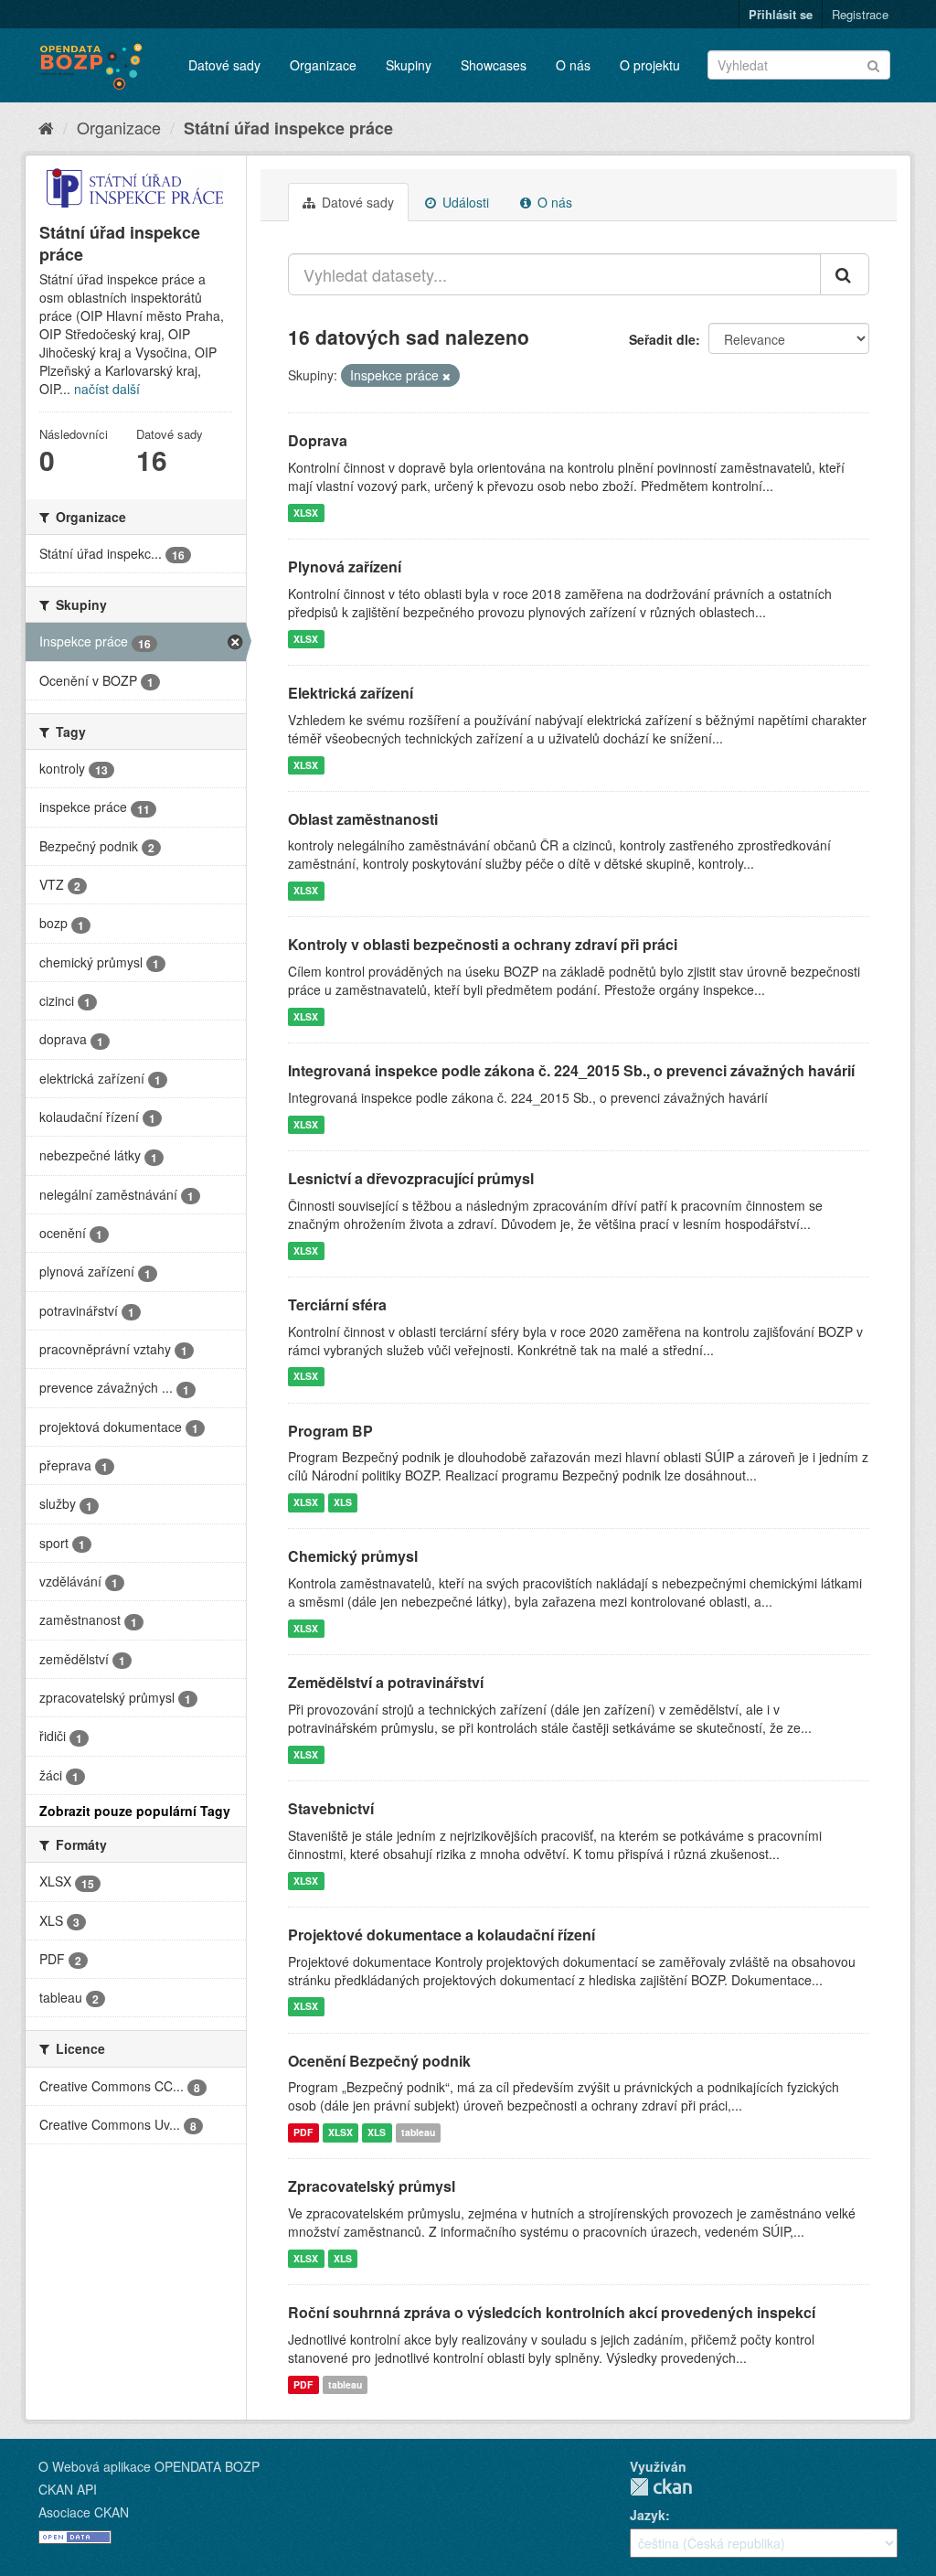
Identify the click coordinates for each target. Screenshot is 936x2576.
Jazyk (648, 2515)
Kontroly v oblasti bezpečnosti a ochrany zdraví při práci (483, 944)
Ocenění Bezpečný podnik (379, 2061)
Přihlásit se (781, 14)
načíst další (107, 389)
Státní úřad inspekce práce (288, 128)
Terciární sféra (337, 1304)
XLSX (306, 513)
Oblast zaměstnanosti (363, 819)
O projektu (650, 65)
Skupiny (409, 65)
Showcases (494, 65)
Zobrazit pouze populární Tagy (135, 1811)
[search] (845, 274)
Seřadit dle (662, 339)
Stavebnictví (331, 1808)
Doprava (318, 440)
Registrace (860, 14)
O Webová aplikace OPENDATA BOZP (149, 2466)
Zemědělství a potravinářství (386, 1682)
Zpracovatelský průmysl (372, 2186)
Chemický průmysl (353, 1556)
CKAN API (68, 2489)
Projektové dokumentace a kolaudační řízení (441, 1935)
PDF (303, 2132)
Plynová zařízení (345, 567)
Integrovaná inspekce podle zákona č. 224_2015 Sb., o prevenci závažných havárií (571, 1070)
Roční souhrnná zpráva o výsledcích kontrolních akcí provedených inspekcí (552, 2312)
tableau (418, 2132)
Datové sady (224, 65)
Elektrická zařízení (351, 693)
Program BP (330, 1431)
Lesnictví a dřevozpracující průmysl (411, 1178)
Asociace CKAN (84, 2512)
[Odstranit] (447, 376)
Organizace (323, 65)
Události (464, 202)
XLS (343, 1502)
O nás (573, 65)
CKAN (661, 2487)
